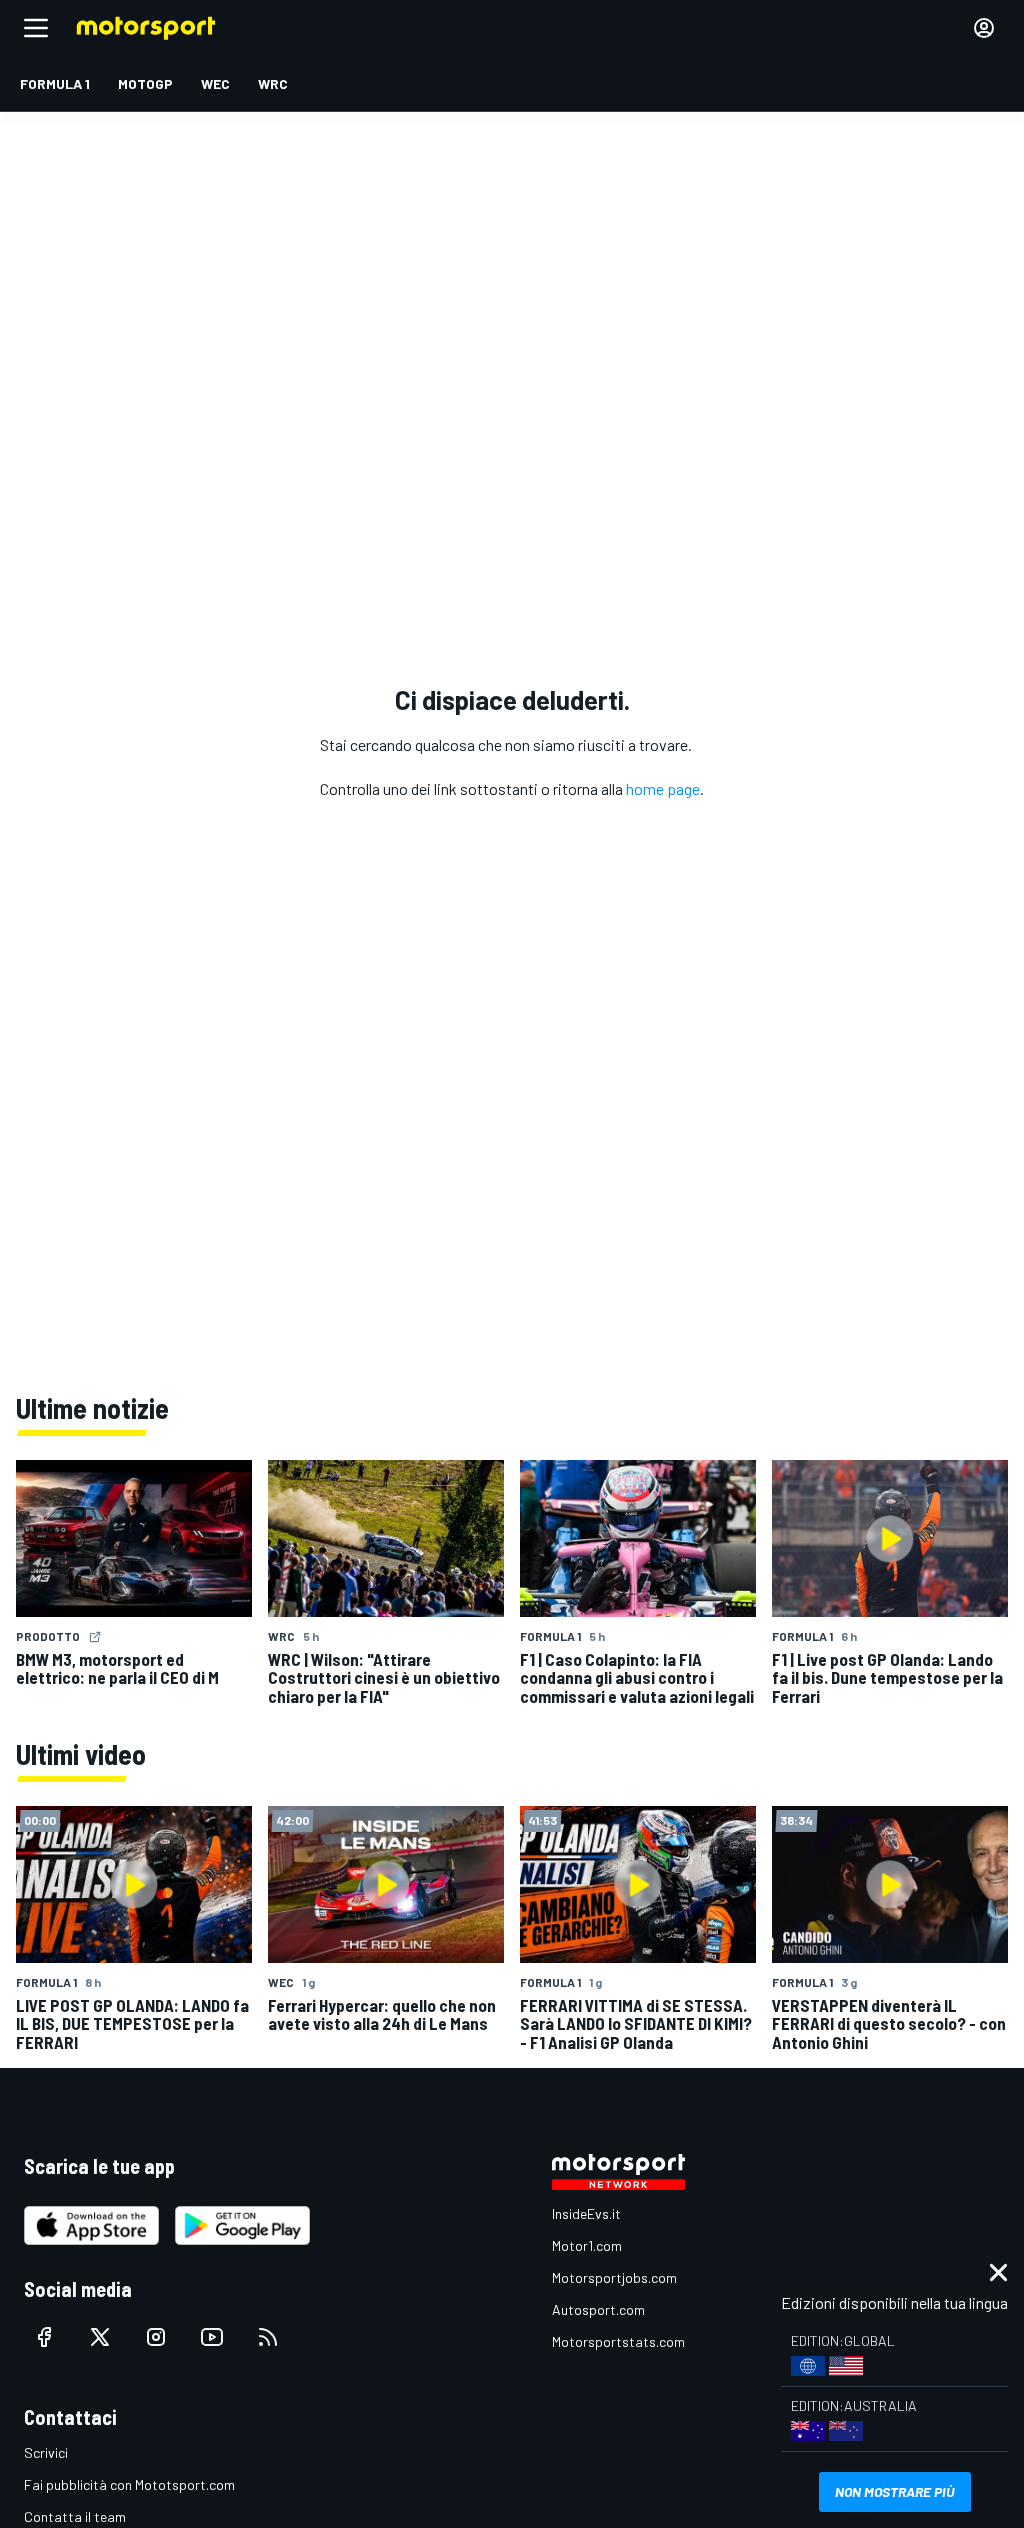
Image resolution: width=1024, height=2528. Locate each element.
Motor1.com (587, 2245)
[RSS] (268, 2337)
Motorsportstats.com (618, 2341)
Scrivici (46, 2452)
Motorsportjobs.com (614, 2277)
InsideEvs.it (586, 2213)
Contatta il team (75, 2516)
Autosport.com (598, 2309)
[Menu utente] (984, 28)
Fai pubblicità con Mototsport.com (129, 2484)
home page (663, 788)
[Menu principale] (36, 28)
